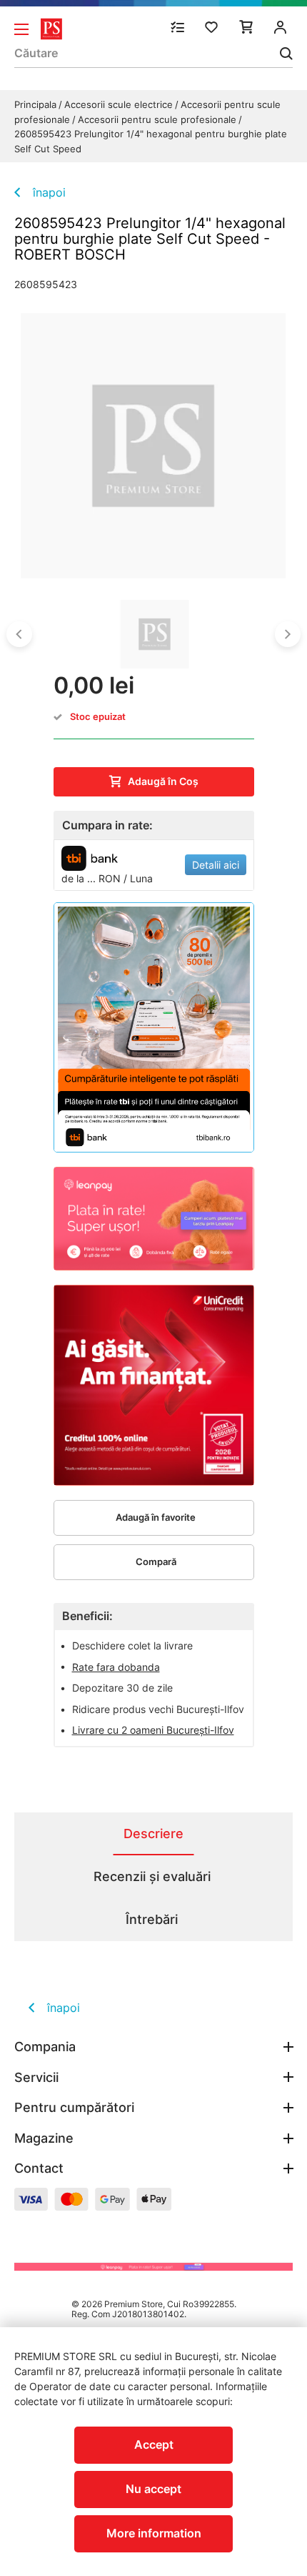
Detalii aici (216, 865)
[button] (19, 634)
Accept (154, 2444)
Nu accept (153, 2489)
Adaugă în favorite (156, 1517)
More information (154, 2533)
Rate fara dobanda (116, 1667)
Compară (156, 1561)
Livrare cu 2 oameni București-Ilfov (153, 1730)
